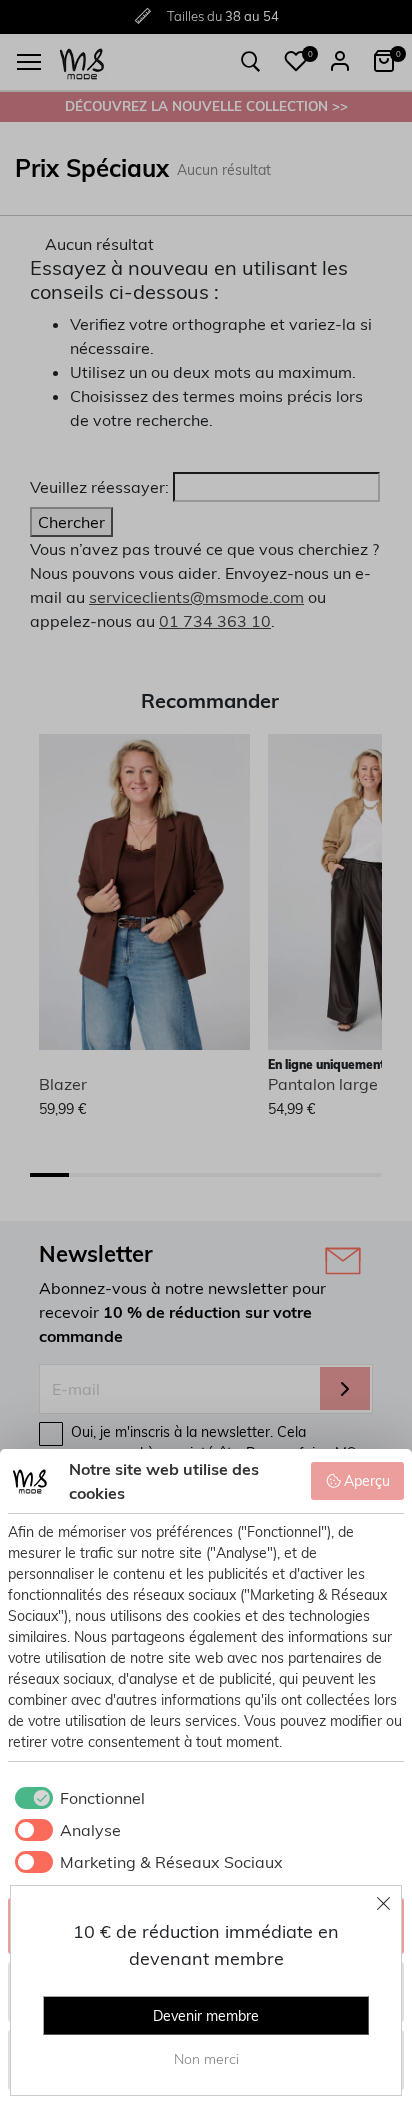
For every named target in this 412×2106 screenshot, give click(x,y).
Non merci (206, 2059)
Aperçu (367, 1481)
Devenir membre (206, 2016)
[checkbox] (76, 1798)
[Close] (384, 1903)
